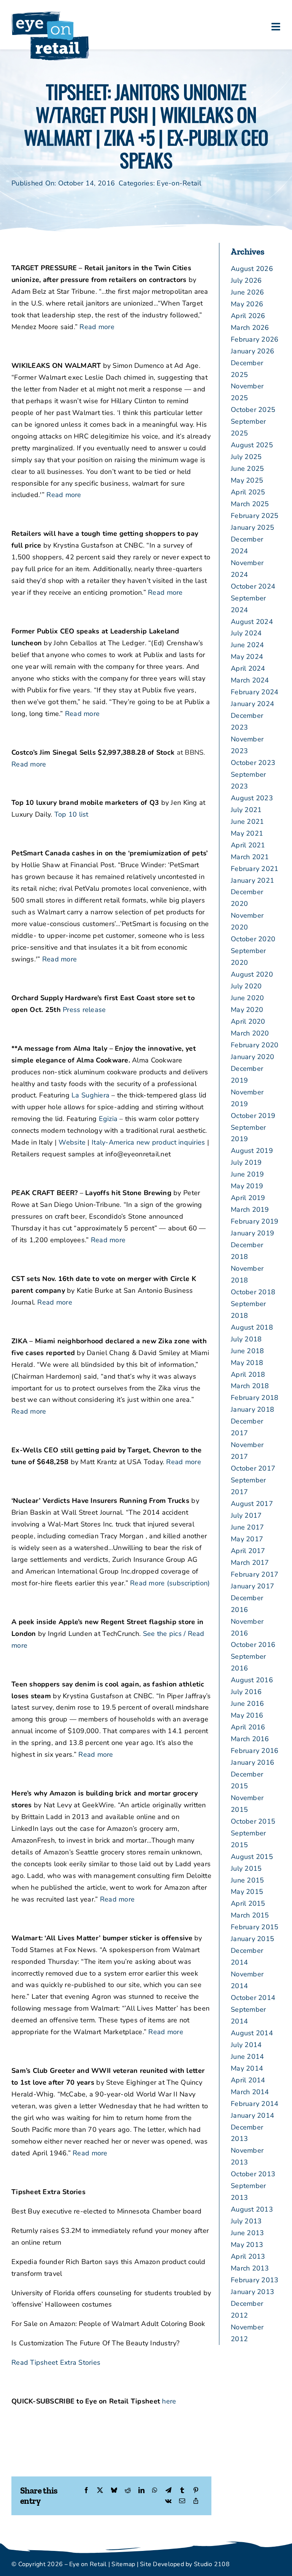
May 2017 (247, 1539)
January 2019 (252, 1233)
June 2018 (247, 1351)
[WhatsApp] (155, 2491)
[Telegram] (168, 2491)
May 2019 (247, 1186)
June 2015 (247, 1880)
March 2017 (250, 1563)
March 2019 (250, 1210)
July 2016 (246, 1692)
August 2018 (252, 1327)
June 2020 (247, 998)
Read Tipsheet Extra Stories (56, 2362)
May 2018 (247, 1363)
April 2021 (248, 845)
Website (72, 1142)
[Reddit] (128, 2491)
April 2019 (248, 1198)
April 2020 (248, 1021)
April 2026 (248, 316)
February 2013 (255, 2280)
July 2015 (246, 1868)
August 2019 (252, 1151)
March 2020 (250, 1033)
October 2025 (253, 410)
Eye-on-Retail (179, 183)
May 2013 (247, 2245)
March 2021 (250, 857)
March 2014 (250, 2092)
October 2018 (253, 1292)
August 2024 (252, 622)
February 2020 (255, 1045)
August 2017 (252, 1504)
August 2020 (252, 974)
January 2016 (252, 1762)
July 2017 (246, 1515)
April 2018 (248, 1374)
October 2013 (253, 2174)
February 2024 (255, 692)
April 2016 (248, 1727)
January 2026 (252, 351)
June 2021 (247, 822)
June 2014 (247, 2057)
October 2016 (253, 1645)
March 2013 (250, 2268)
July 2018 (246, 1339)
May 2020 (247, 1010)
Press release (84, 1010)
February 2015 (255, 1927)
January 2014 (252, 2115)
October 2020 (253, 939)
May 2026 (247, 304)
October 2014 (253, 1998)
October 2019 (253, 1116)
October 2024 (253, 586)
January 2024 (252, 704)
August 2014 (252, 2033)
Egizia (108, 1119)
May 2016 (247, 1715)
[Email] (182, 2501)
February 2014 (255, 2104)
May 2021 (247, 833)
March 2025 (250, 504)
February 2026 (255, 339)
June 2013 (247, 2233)
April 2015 (248, 1903)
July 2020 (246, 986)
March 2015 (250, 1915)
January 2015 (252, 1939)
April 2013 (248, 2256)
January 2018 (252, 1409)
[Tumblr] (182, 2491)
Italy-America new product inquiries (148, 1142)
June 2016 (247, 1704)
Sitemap (123, 2564)
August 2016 (252, 1680)
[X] (100, 2491)
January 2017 (252, 1586)
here (169, 2401)
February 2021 (255, 869)
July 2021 (246, 810)
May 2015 (247, 1892)
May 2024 (247, 657)
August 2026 (252, 269)
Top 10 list (71, 814)
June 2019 (247, 1174)
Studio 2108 (212, 2564)
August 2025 (252, 445)
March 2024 (250, 680)
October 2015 (253, 1821)
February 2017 (255, 1574)
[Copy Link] (196, 2501)
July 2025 (246, 457)
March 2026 (250, 328)
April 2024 (248, 668)
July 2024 (246, 633)
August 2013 (252, 2209)
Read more (97, 327)
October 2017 (253, 1468)
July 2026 (246, 280)
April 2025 (248, 492)
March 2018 (250, 1386)
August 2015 (252, 1857)
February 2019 (255, 1221)
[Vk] (168, 2501)
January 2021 (252, 880)
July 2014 (246, 2045)
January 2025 (252, 527)
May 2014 (247, 2068)
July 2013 (246, 2221)
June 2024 (247, 645)
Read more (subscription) (170, 1583)
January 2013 (252, 2292)
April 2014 (248, 2080)
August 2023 (252, 798)
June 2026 (247, 292)
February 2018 (255, 1398)
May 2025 (247, 480)
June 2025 (247, 469)
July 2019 (246, 1162)
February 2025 (255, 516)
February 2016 (255, 1751)
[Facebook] (86, 2491)
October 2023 (253, 763)
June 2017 (247, 1527)
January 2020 (252, 1057)
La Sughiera (90, 1095)
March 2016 (250, 1739)
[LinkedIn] (141, 2491)
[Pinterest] (196, 2491)
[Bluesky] (114, 2491)
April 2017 (248, 1551)
